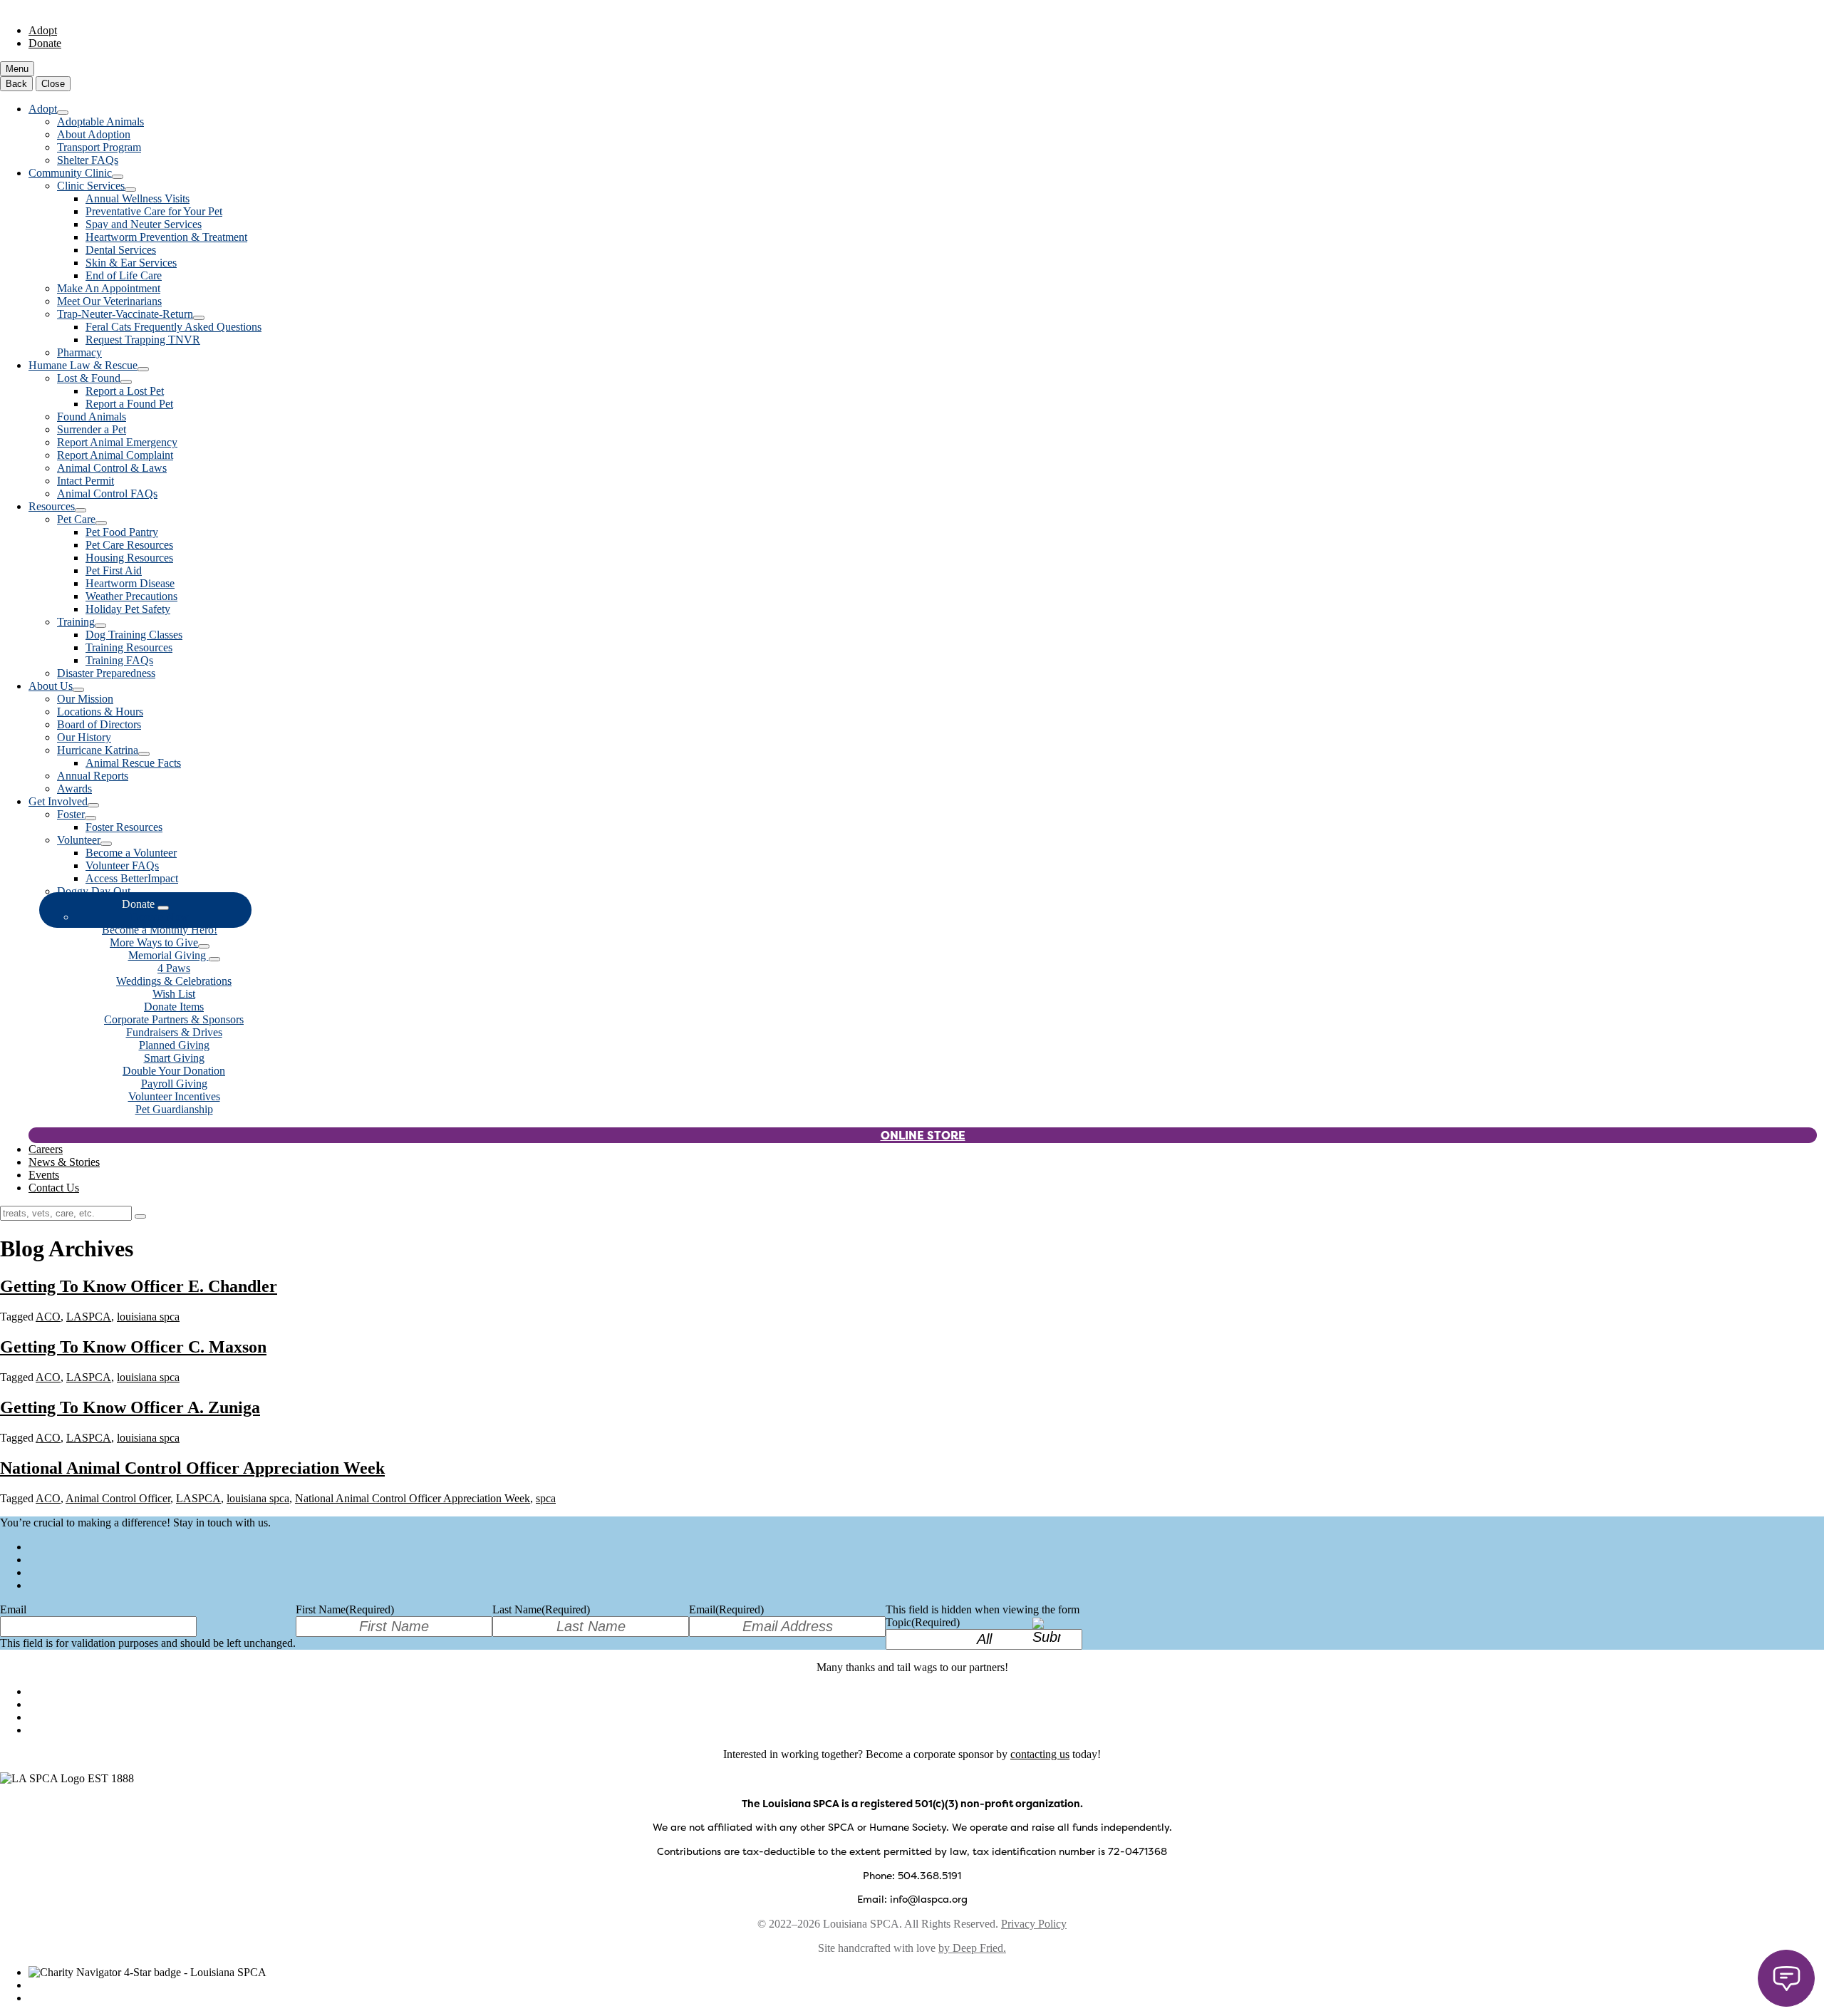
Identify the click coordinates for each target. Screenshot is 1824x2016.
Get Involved (58, 801)
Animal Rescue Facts (133, 763)
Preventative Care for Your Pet (154, 211)
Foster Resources (124, 827)
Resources (52, 506)
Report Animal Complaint (115, 455)
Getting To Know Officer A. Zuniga (130, 1407)
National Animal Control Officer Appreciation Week (192, 1468)
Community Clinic (70, 173)
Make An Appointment (109, 288)
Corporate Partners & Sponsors (174, 1019)
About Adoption (94, 134)
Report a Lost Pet (125, 391)
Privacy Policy (1034, 1924)
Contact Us (54, 1188)
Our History (84, 737)
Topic (923, 1622)
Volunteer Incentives (174, 1096)
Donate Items (174, 1007)
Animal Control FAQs (107, 493)
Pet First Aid (114, 570)
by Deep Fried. (972, 1948)
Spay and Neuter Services (144, 224)
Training (76, 622)
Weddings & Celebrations (174, 981)
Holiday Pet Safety (128, 609)
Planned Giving (174, 1045)
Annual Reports (93, 776)
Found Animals (92, 417)
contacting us (1040, 1754)
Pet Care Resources (129, 545)
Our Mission (85, 699)
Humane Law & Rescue (83, 365)
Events (44, 1175)
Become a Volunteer (131, 853)
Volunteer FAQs (122, 865)
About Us (51, 686)
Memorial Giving (169, 955)
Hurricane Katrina (98, 750)
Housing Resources (129, 558)
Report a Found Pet (129, 404)
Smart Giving (174, 1058)
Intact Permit (85, 481)
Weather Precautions (131, 596)
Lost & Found (89, 378)
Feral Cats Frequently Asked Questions (173, 327)
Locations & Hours (100, 712)
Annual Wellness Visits (138, 198)
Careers (46, 1149)
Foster (71, 814)
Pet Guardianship (174, 1109)
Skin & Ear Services (131, 263)
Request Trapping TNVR (143, 340)
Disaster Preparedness (106, 673)
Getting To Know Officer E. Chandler (139, 1286)
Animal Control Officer (118, 1498)
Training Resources (129, 647)
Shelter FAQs (88, 160)
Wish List (174, 994)
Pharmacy (79, 352)
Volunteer (79, 840)
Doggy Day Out (94, 891)
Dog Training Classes (134, 635)
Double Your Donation (174, 1071)
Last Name (541, 1609)
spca (546, 1498)
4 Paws (174, 968)
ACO (48, 1317)
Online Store (923, 1135)
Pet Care (76, 519)
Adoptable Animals (100, 122)
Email (13, 1609)
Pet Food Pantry (122, 532)
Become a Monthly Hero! (160, 930)
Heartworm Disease (130, 583)
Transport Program (99, 147)
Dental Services (121, 250)
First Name (345, 1609)
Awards (74, 789)
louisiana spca (148, 1317)
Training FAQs (119, 660)
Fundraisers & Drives (174, 1032)
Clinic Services (91, 186)
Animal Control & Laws (112, 468)
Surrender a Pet (92, 429)
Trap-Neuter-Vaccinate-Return (125, 314)
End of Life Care (124, 275)
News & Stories (64, 1162)
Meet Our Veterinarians (109, 301)
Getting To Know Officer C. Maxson (133, 1347)
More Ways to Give (154, 942)
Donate (45, 43)
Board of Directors (99, 724)
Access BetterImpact (132, 878)
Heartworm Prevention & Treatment (166, 237)
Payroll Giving (174, 1084)
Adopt (43, 30)
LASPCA (89, 1317)
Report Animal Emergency (117, 442)
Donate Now (160, 917)
